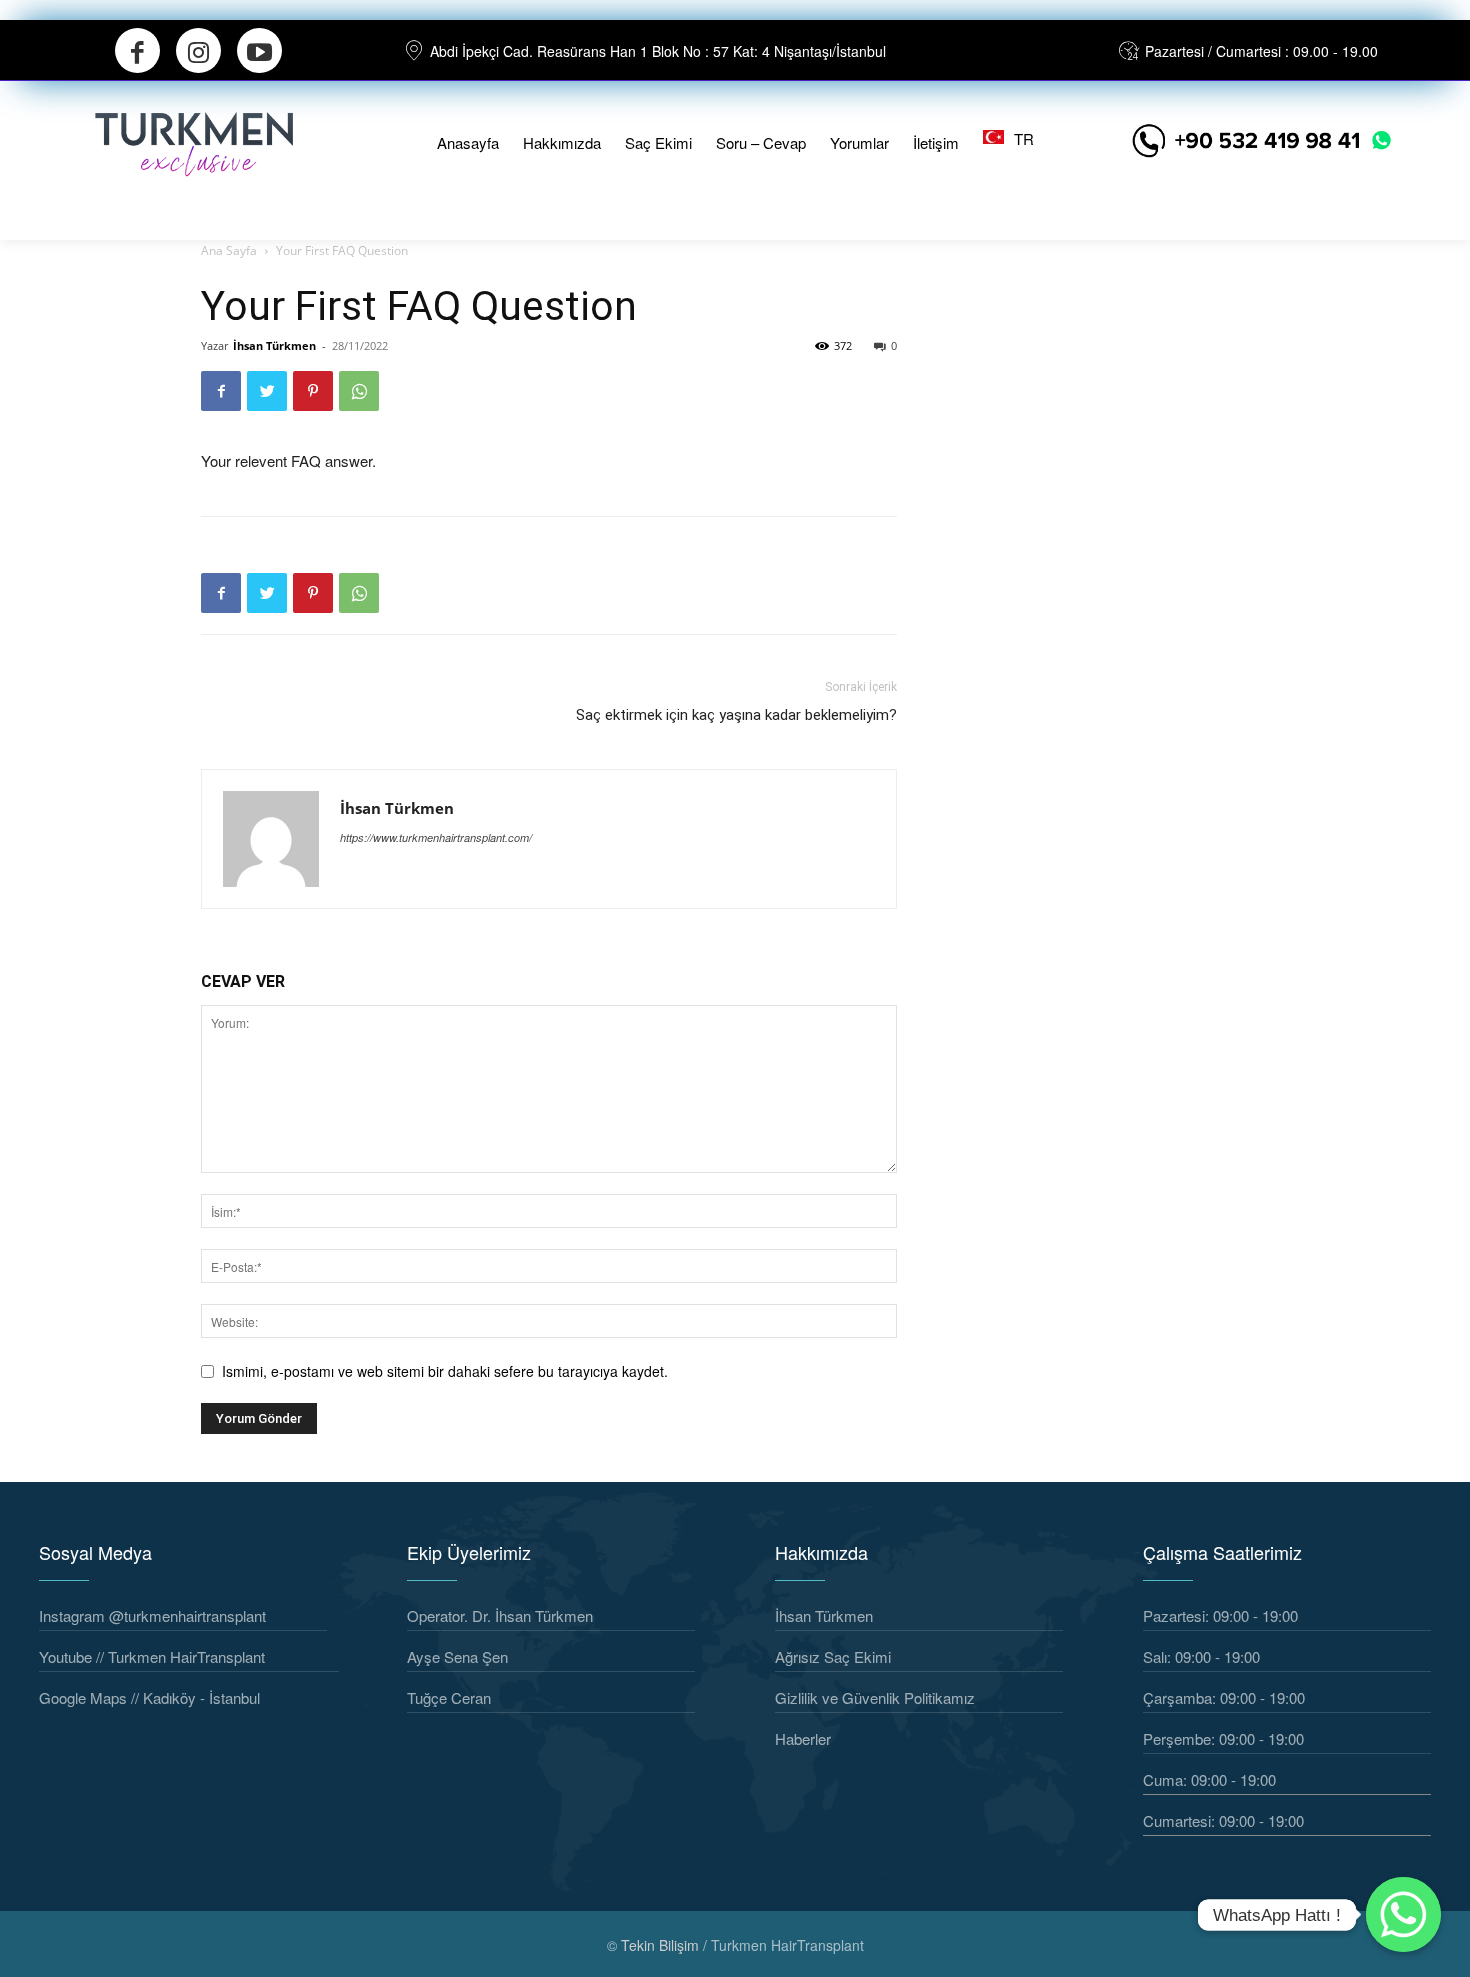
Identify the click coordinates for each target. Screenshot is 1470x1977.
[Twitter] (267, 391)
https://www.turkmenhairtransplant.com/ (436, 837)
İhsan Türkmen (274, 345)
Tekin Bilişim (660, 1945)
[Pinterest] (313, 391)
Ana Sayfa (229, 250)
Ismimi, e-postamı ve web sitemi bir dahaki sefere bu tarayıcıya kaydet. (445, 1371)
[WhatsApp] (359, 391)
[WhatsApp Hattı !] (1403, 1914)
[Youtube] (259, 50)
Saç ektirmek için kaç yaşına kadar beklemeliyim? (736, 715)
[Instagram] (198, 50)
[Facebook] (137, 50)
